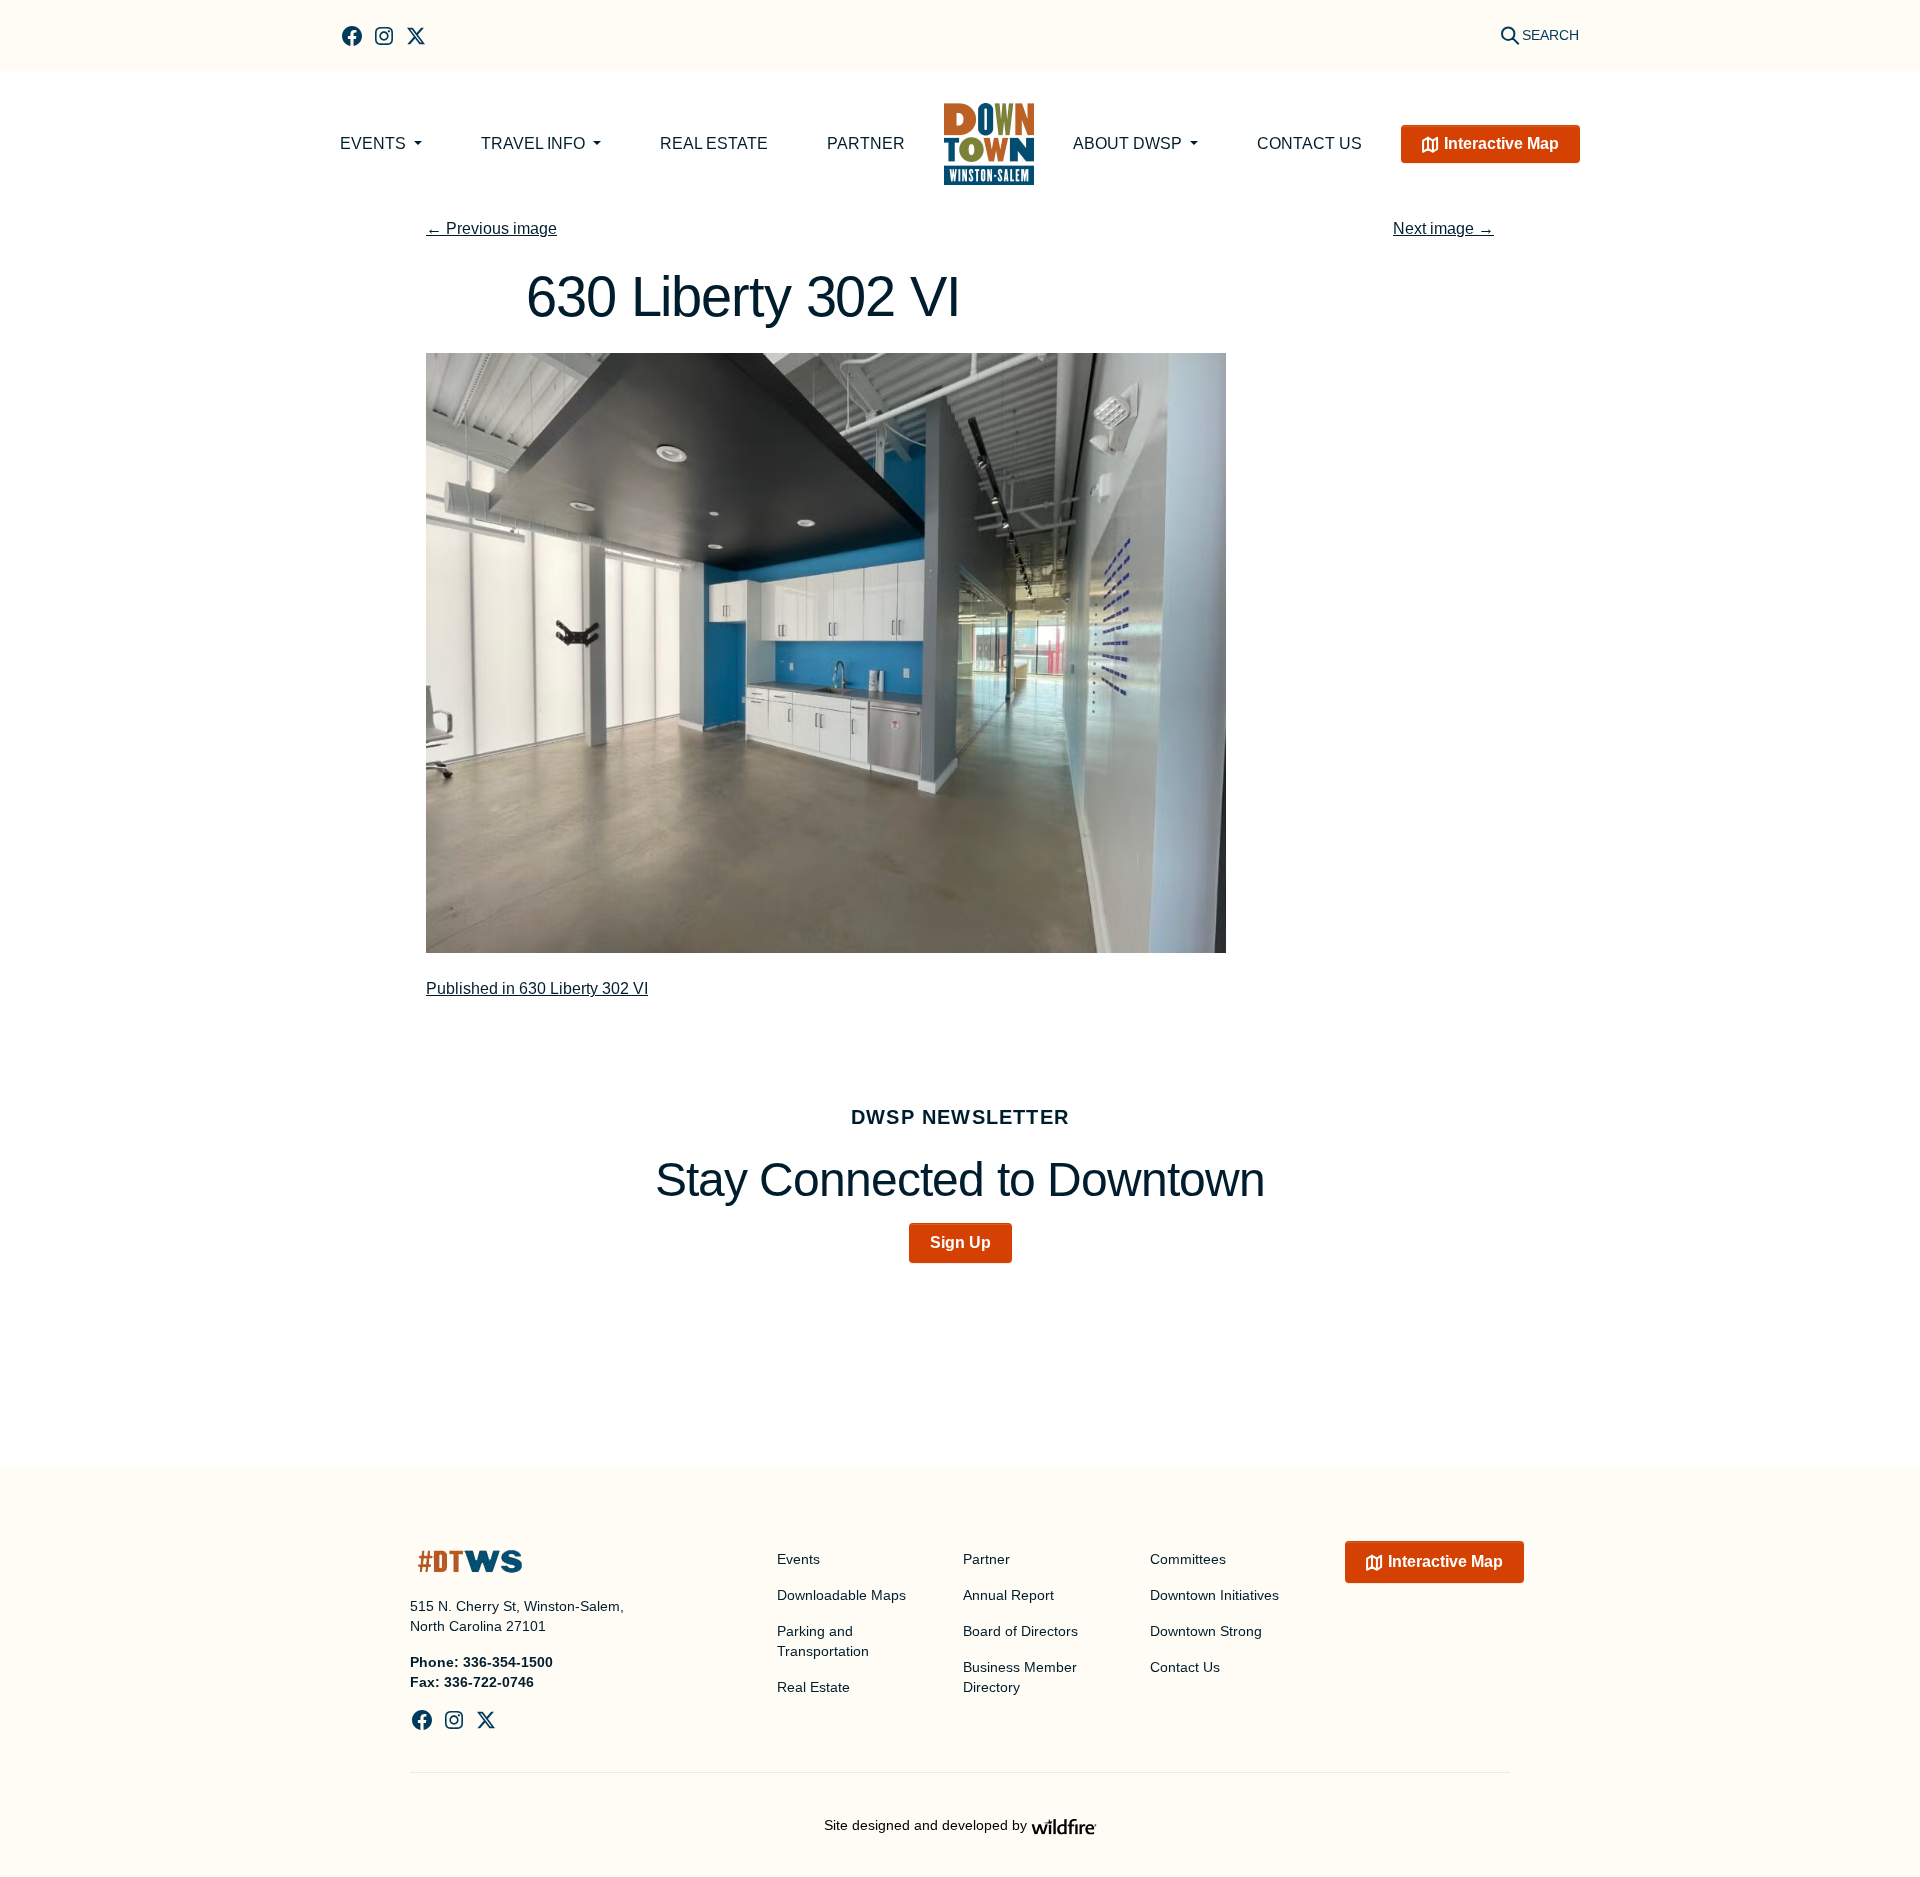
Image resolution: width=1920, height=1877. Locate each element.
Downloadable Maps (841, 1595)
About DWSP (1129, 143)
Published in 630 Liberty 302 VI (537, 988)
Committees (1188, 1559)
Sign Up (960, 1242)
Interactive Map (1501, 143)
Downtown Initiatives (1214, 1595)
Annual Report (1008, 1595)
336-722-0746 (489, 1682)
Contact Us (1309, 143)
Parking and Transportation (823, 1641)
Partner (866, 143)
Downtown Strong (1206, 1631)
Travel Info (535, 143)
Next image (1443, 228)
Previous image (491, 228)
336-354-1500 (508, 1662)
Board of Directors (1020, 1631)
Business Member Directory (1020, 1677)
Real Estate (714, 143)
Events (375, 143)
